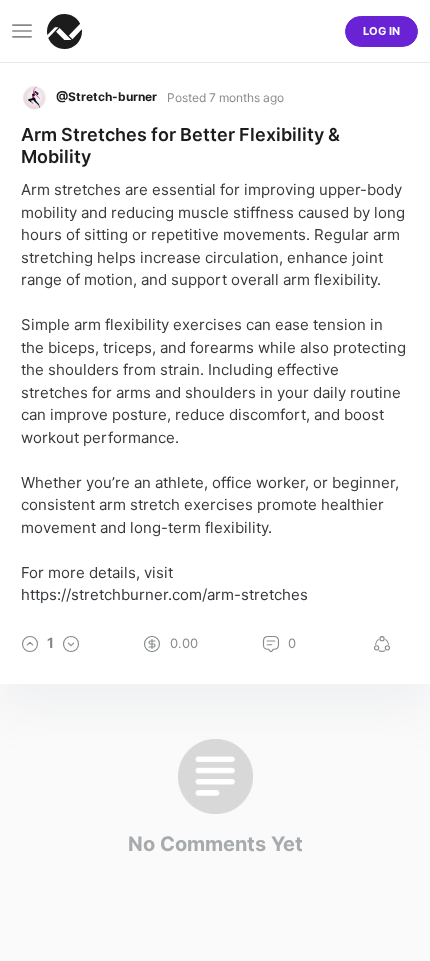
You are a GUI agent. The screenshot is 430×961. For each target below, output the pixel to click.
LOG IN (381, 31)
